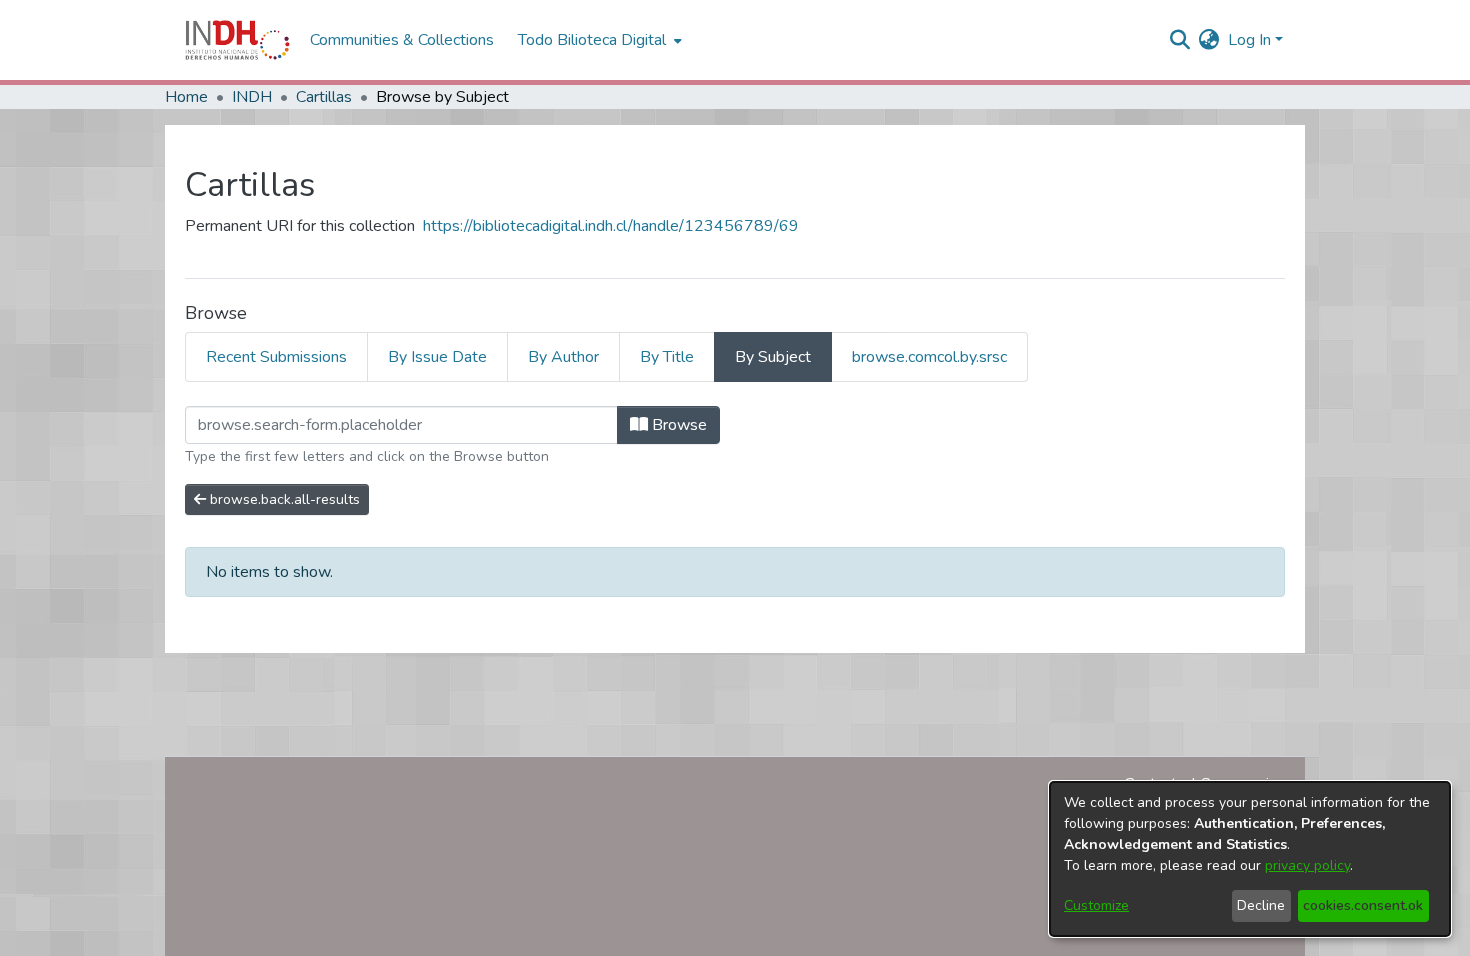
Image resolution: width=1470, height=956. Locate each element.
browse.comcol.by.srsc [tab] (929, 357)
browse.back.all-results (283, 499)
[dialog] (1250, 859)
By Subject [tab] (773, 357)
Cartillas (324, 97)
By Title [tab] (667, 357)
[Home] (237, 40)
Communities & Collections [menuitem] (402, 40)
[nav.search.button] (1180, 40)
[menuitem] (1209, 40)
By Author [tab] (563, 357)
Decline (1261, 905)
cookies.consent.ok (1363, 905)
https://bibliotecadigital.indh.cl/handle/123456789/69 (611, 226)
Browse (677, 425)
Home (186, 97)
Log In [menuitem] (1249, 40)
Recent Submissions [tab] (276, 357)
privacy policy (1307, 865)
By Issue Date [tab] (437, 357)
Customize (1096, 905)
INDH (252, 97)
